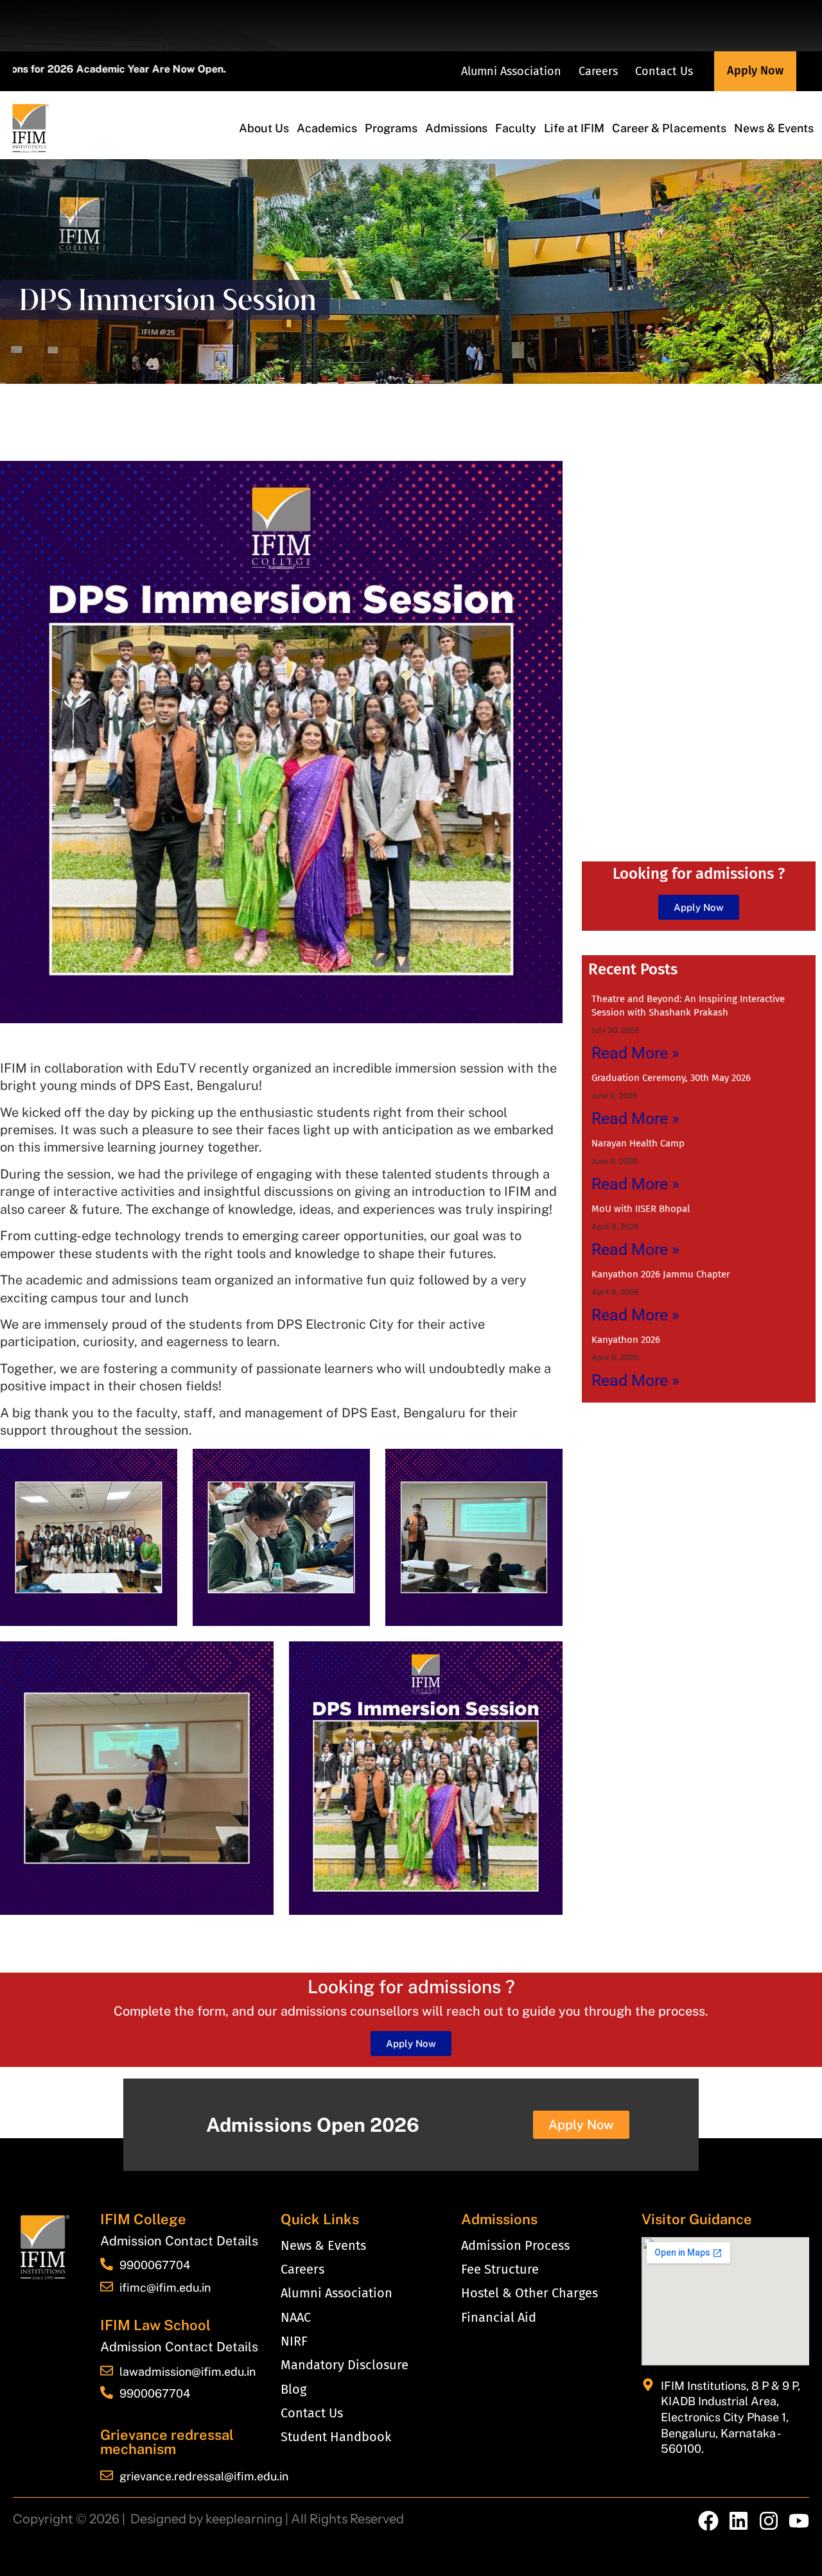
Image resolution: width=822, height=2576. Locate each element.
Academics (327, 128)
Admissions (456, 128)
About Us (264, 128)
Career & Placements (669, 128)
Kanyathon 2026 (626, 1340)
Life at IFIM (574, 128)
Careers (598, 71)
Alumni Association (511, 71)
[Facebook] (708, 2521)
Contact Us (664, 71)
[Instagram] (769, 2521)
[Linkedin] (739, 2521)
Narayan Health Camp (638, 1143)
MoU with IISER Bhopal (641, 1209)
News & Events (774, 128)
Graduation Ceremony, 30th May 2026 (671, 1078)
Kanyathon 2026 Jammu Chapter (661, 1274)
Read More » (635, 1053)
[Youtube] (799, 2521)
